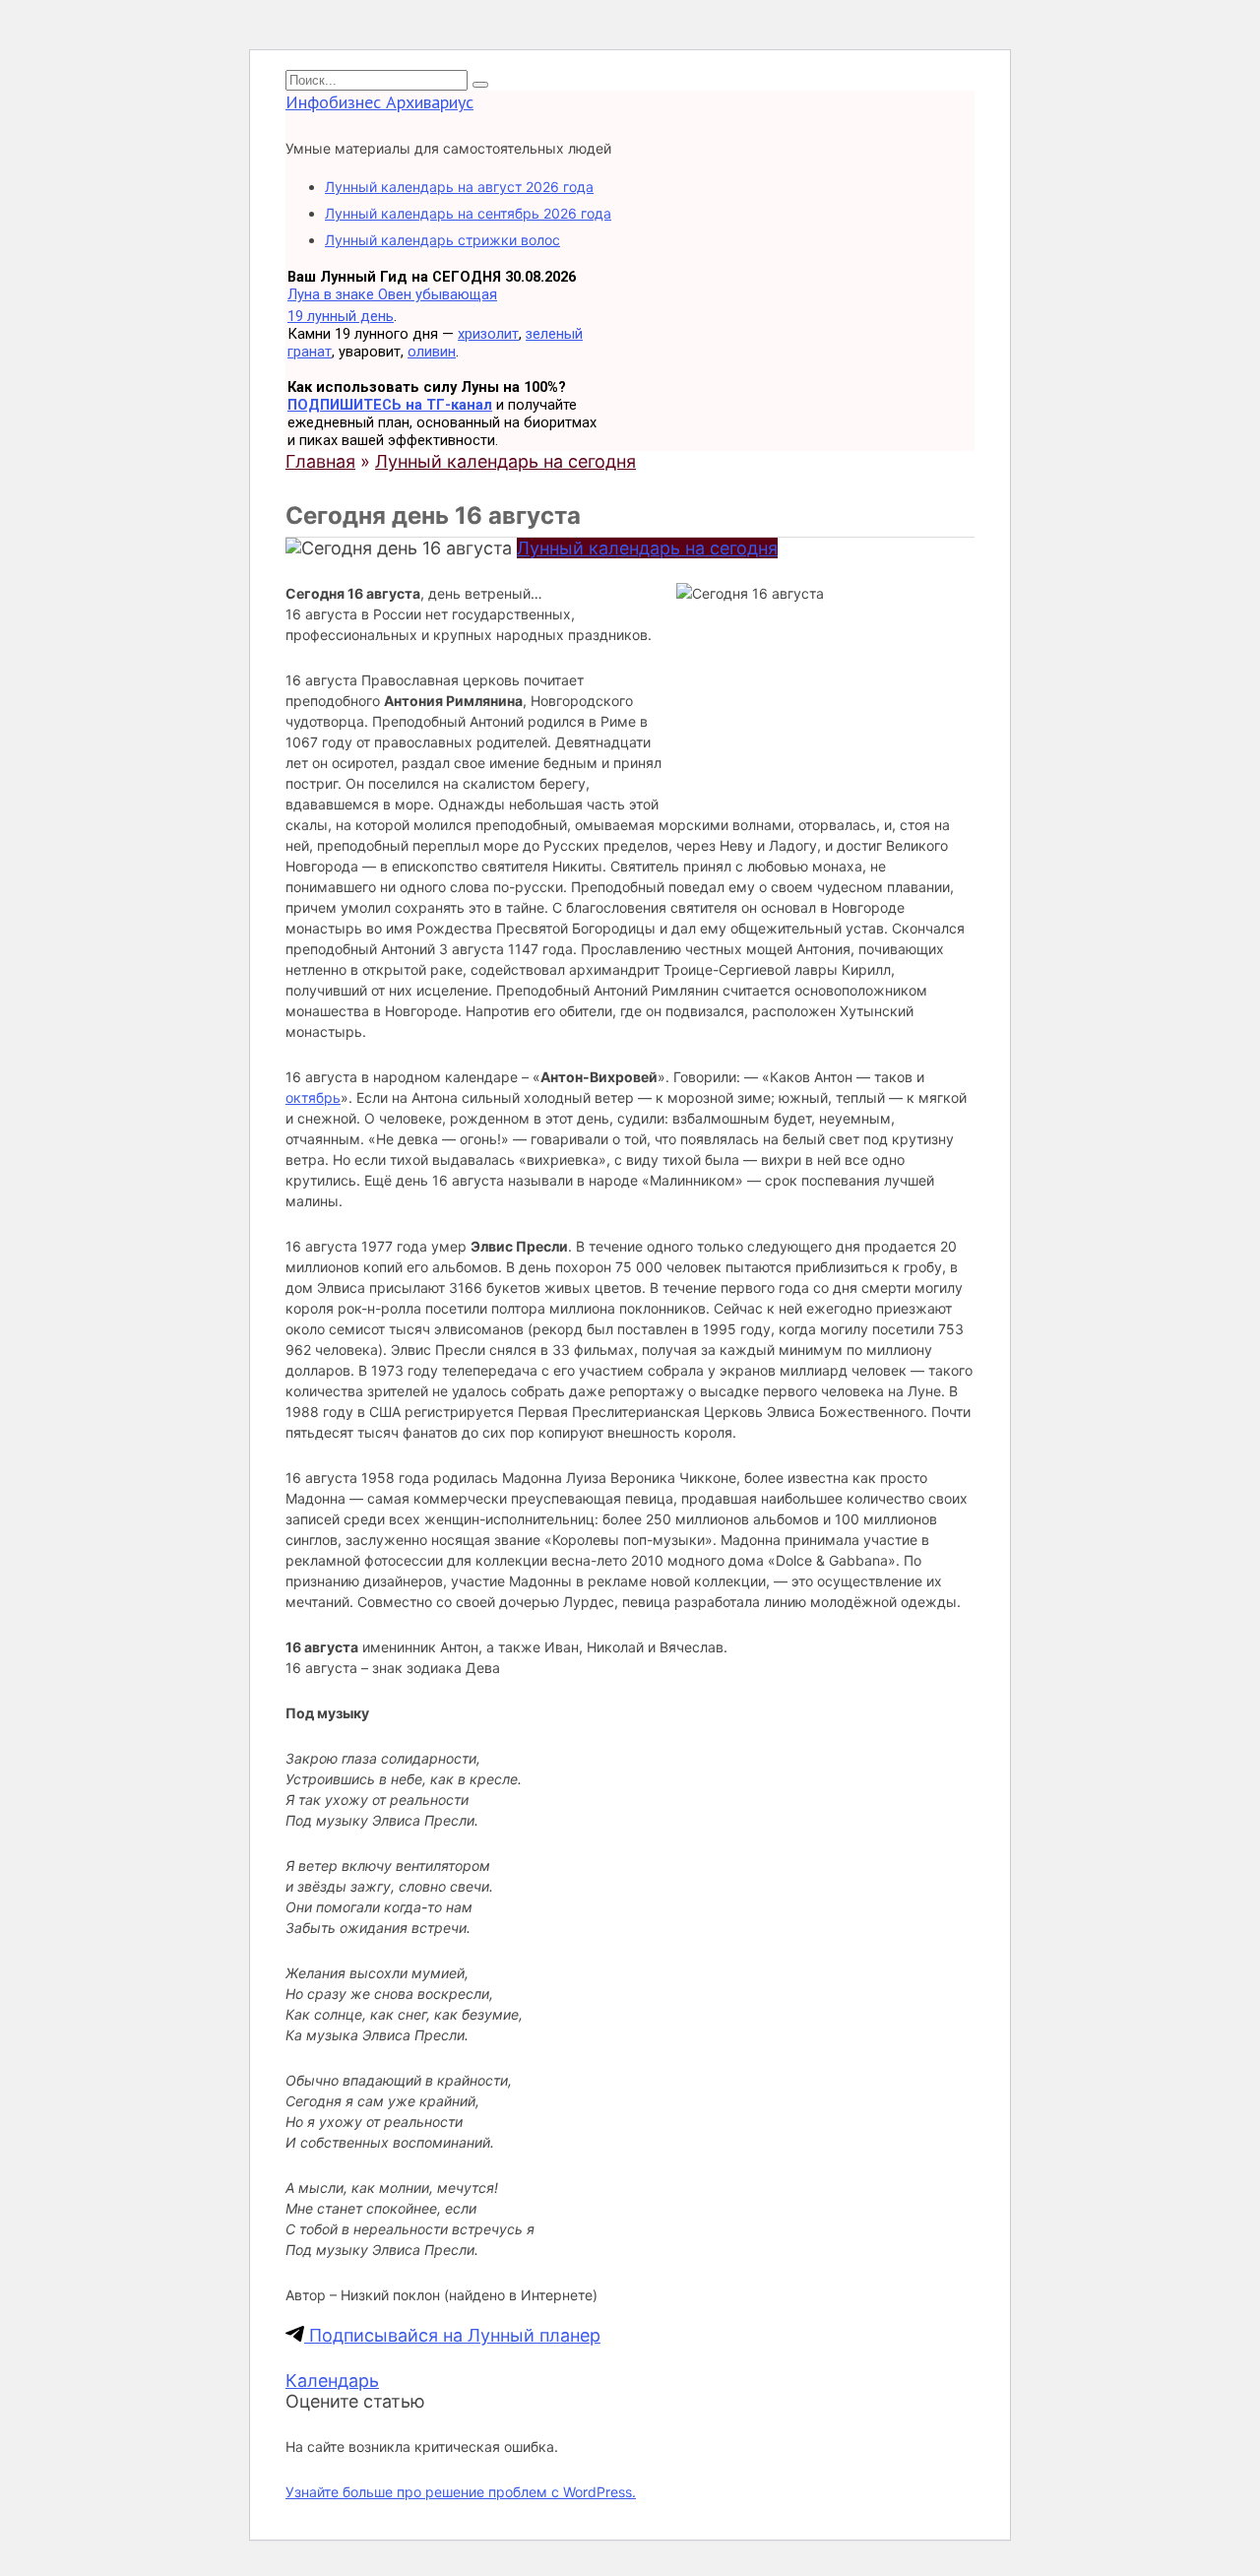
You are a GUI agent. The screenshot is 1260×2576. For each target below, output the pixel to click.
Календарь (332, 2381)
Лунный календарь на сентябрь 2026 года (468, 213)
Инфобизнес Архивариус (379, 102)
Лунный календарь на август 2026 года (459, 187)
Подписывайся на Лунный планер (452, 2335)
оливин (432, 352)
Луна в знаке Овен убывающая (392, 294)
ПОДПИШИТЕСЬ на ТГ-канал (390, 405)
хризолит (488, 334)
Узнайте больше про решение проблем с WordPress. (461, 2492)
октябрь (313, 1097)
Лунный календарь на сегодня (647, 548)
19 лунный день (341, 316)
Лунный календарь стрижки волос (442, 240)
